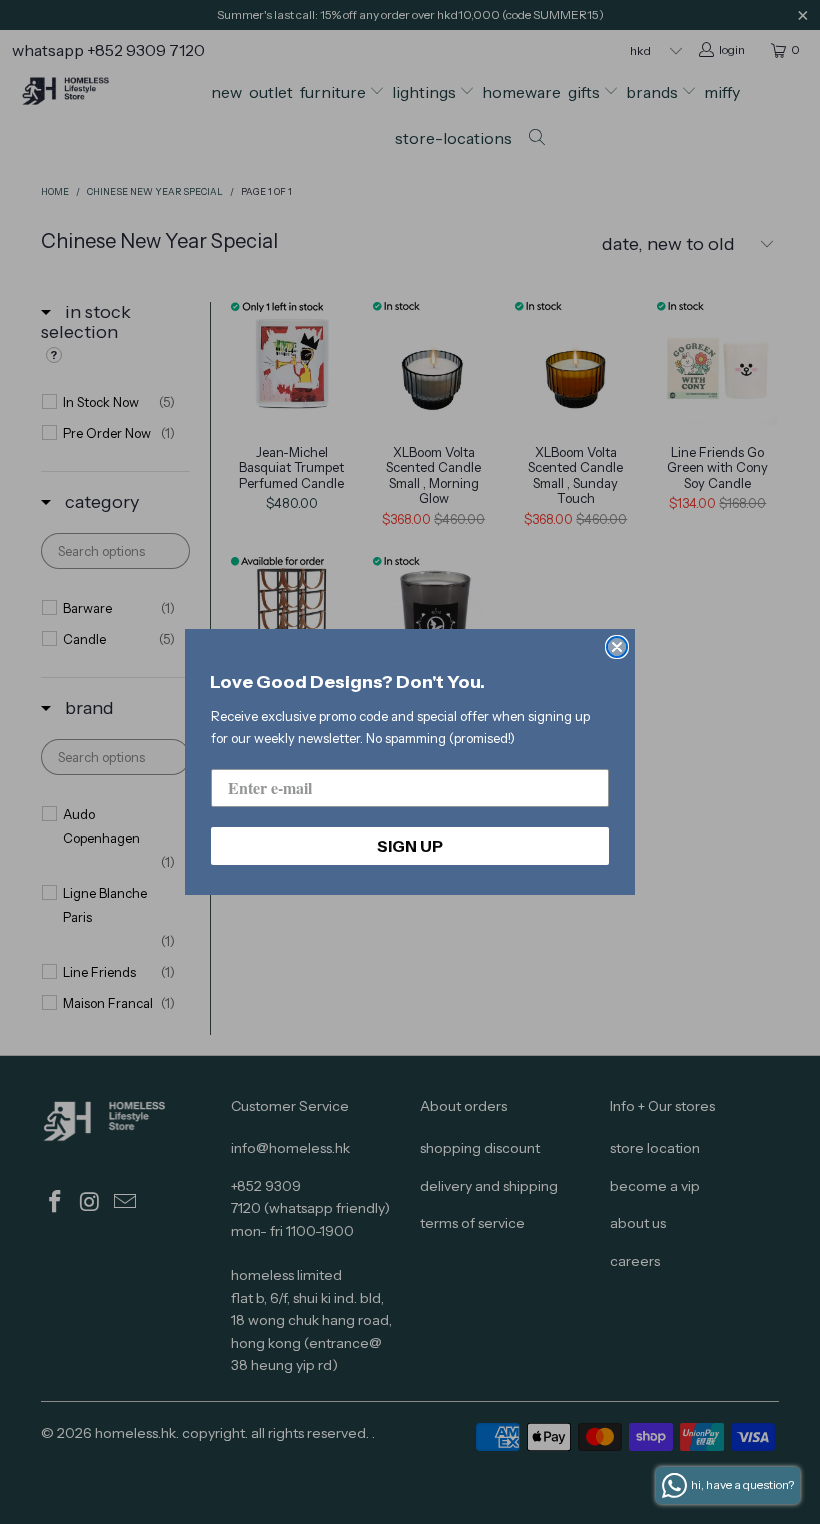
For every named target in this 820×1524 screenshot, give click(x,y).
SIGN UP (410, 846)
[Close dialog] (617, 647)
